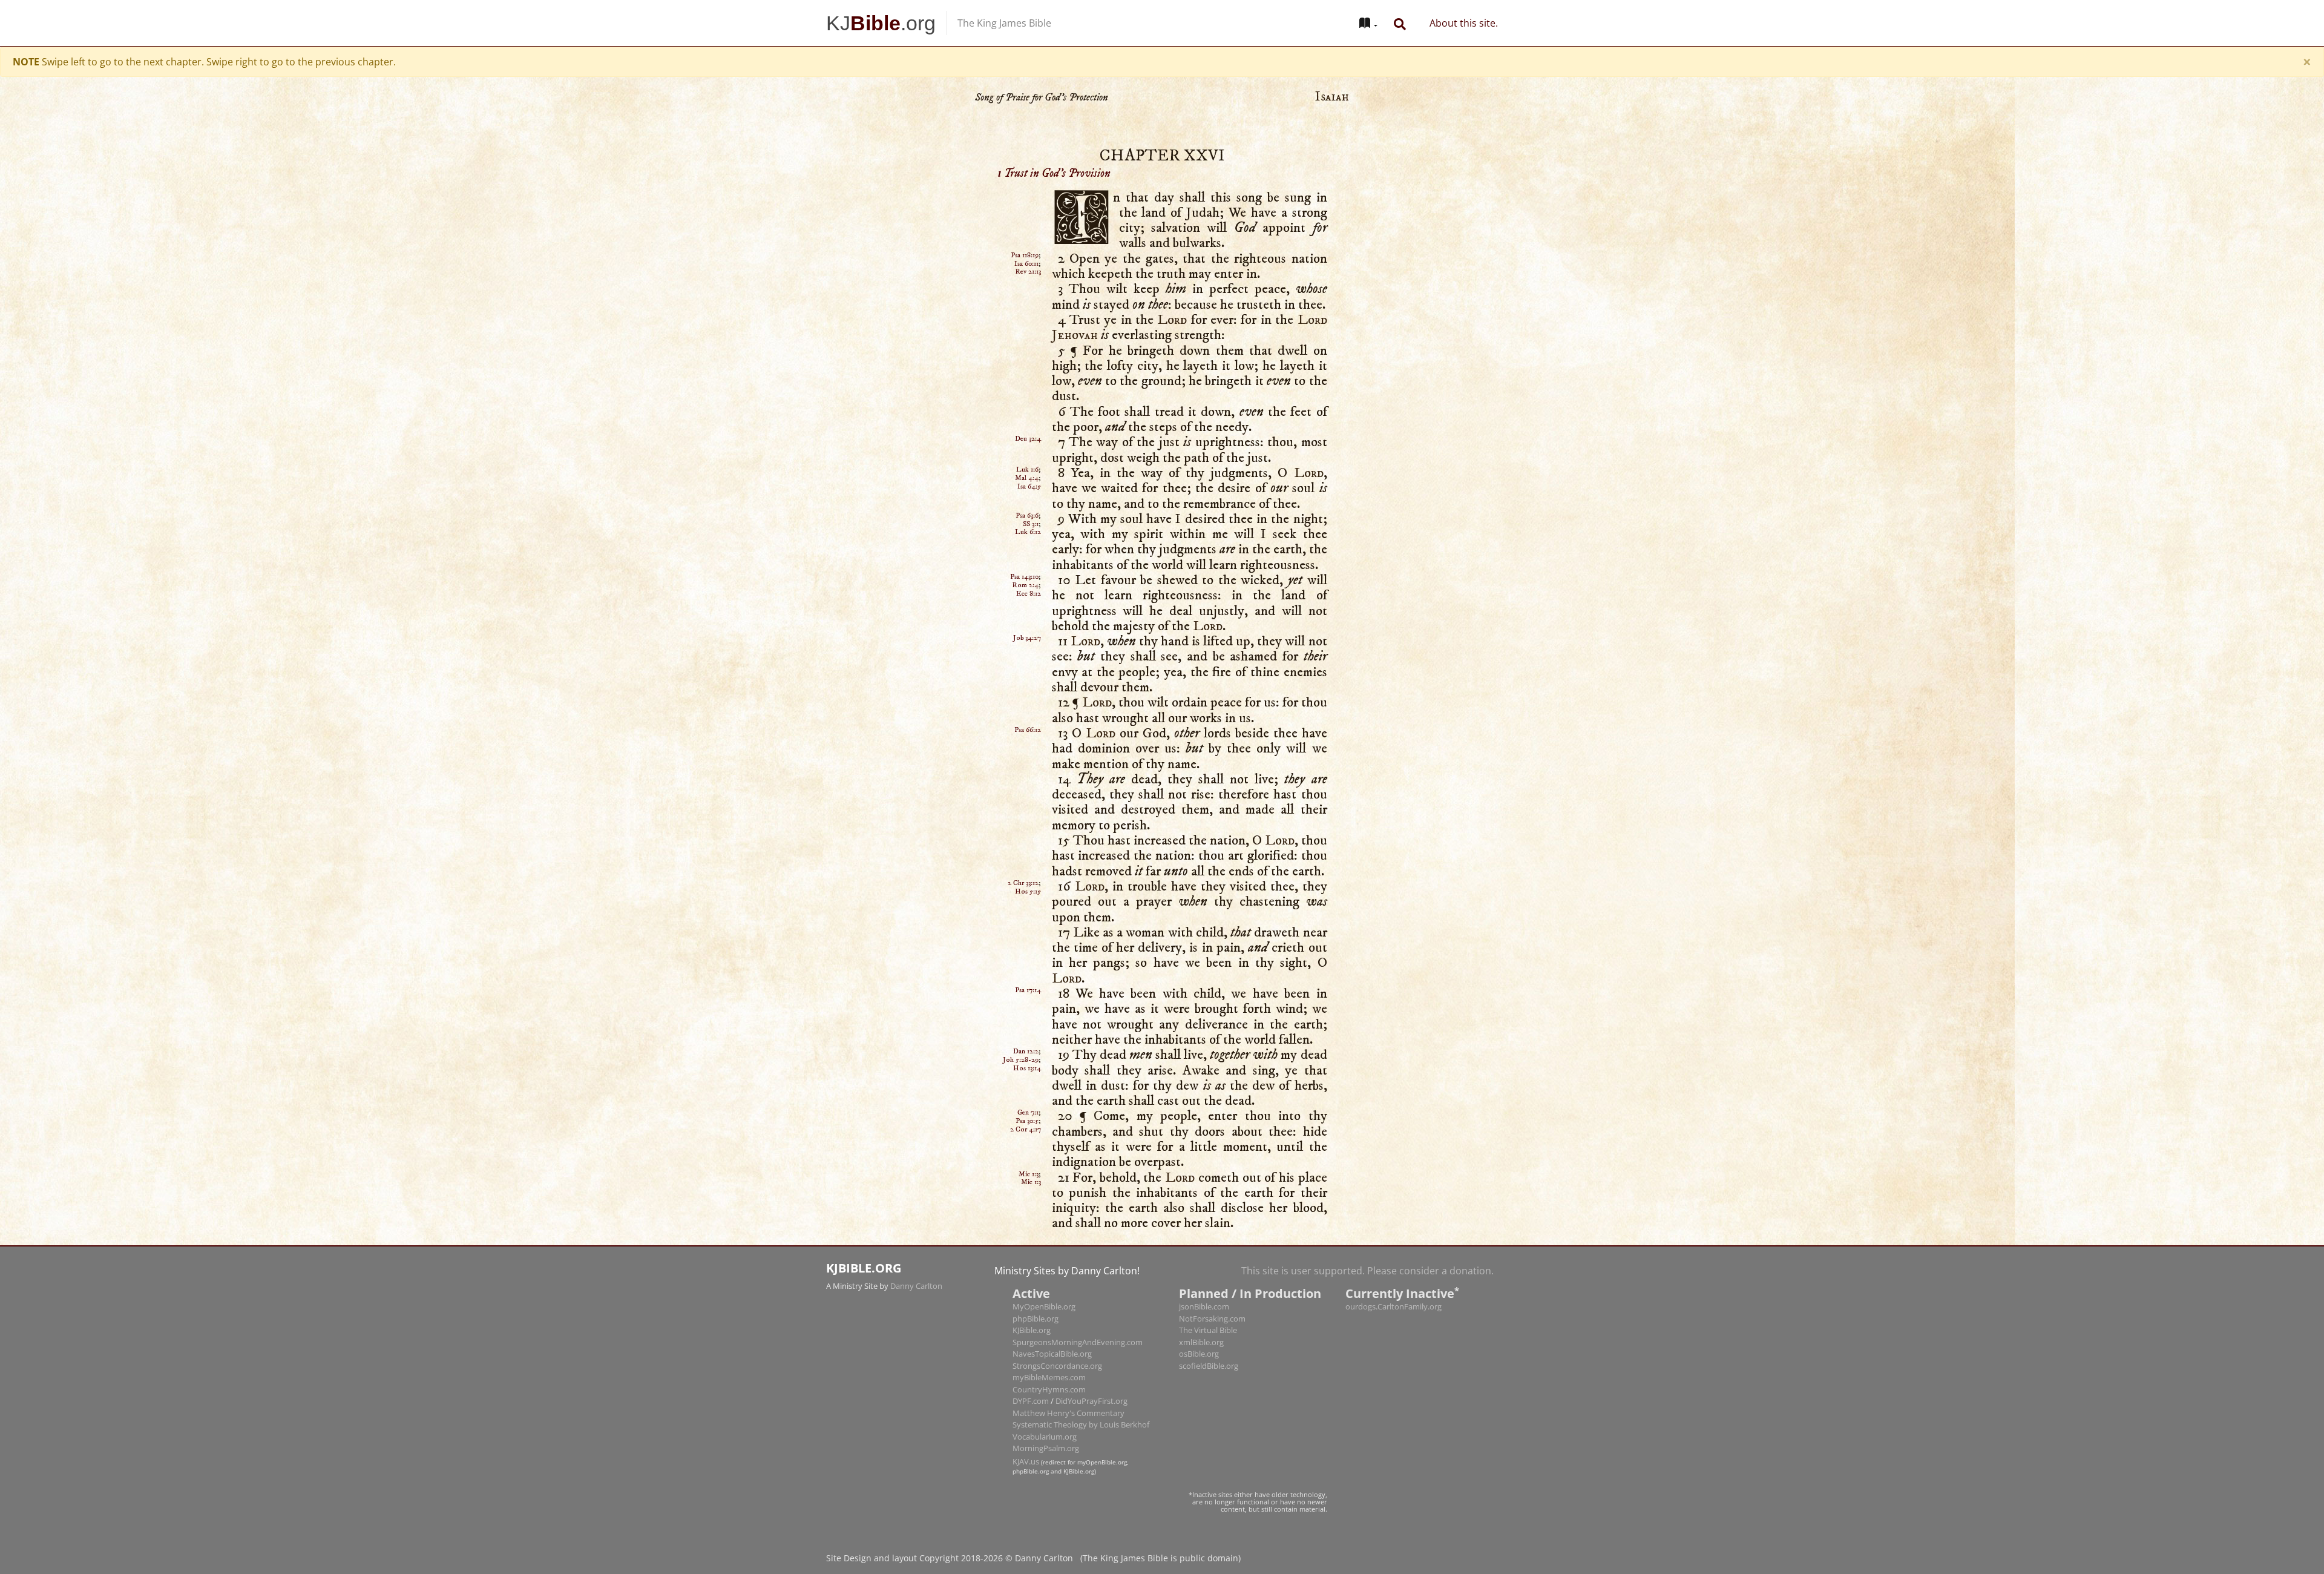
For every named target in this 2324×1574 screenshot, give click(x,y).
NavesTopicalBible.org (1052, 1314)
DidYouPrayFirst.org (1091, 1361)
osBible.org (1199, 1314)
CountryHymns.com (1049, 1349)
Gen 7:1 (1028, 1072)
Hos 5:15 (1028, 851)
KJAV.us (1026, 1421)
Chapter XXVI (1162, 116)
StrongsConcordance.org (1057, 1326)
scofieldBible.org (1209, 1326)
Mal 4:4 (1027, 438)
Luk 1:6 (1027, 430)
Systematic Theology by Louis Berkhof (1081, 1385)
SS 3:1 (1031, 484)
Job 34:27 (1027, 598)
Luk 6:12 (1028, 492)
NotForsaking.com (1212, 1279)
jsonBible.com (1204, 1266)
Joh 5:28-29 (1021, 1020)
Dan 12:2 (1026, 1011)
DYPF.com (1031, 1361)
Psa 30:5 (1027, 1081)
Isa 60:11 (1026, 224)
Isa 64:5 (1029, 446)
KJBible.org (1032, 1290)
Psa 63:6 (1027, 476)
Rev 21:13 (1028, 232)
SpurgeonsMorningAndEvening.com (1078, 1302)
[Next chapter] (1864, 835)
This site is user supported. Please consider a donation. (1367, 1231)
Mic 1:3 (1029, 1134)
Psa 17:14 (1028, 950)
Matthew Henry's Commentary (1068, 1373)
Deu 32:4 (1028, 399)
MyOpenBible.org (1044, 1266)
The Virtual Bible (1208, 1290)
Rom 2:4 (1025, 545)
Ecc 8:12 (1029, 554)
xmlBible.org (1201, 1302)
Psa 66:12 (1028, 690)
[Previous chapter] (460, 835)
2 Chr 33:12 (1023, 843)
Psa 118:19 (1025, 215)
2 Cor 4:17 (1026, 1089)
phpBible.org (1036, 1279)
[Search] (1400, 23)
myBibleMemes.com (1049, 1337)
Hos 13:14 (1027, 1028)
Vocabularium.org (1045, 1397)
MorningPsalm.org (1046, 1408)
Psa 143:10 (1024, 537)
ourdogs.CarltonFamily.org (1393, 1266)
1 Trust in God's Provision (1054, 133)
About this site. (1464, 23)
